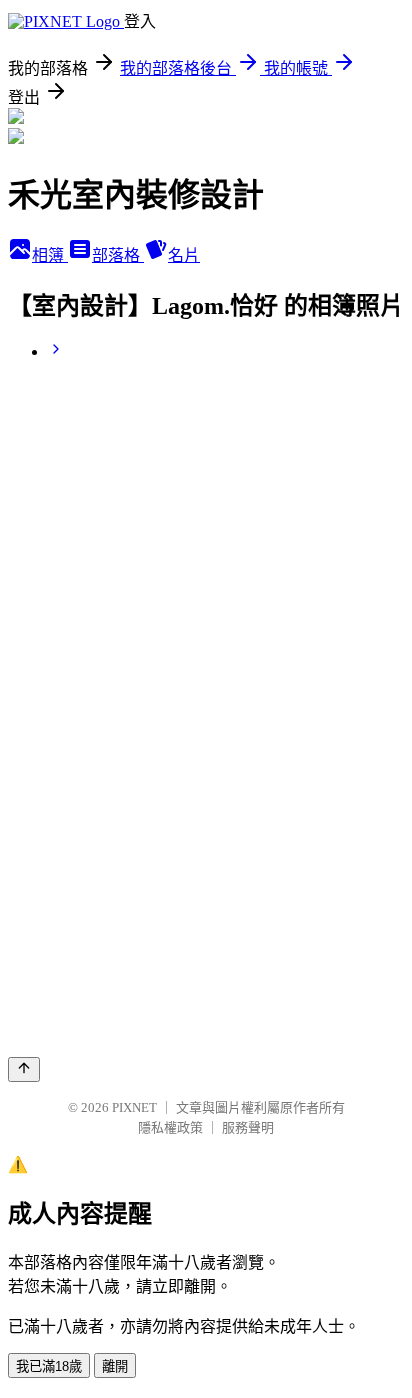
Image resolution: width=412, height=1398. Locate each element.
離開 (115, 1366)
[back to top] (24, 1069)
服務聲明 (248, 1127)
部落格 (118, 255)
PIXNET (134, 1107)
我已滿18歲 (49, 1366)
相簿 (50, 255)
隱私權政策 (170, 1127)
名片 (184, 255)
